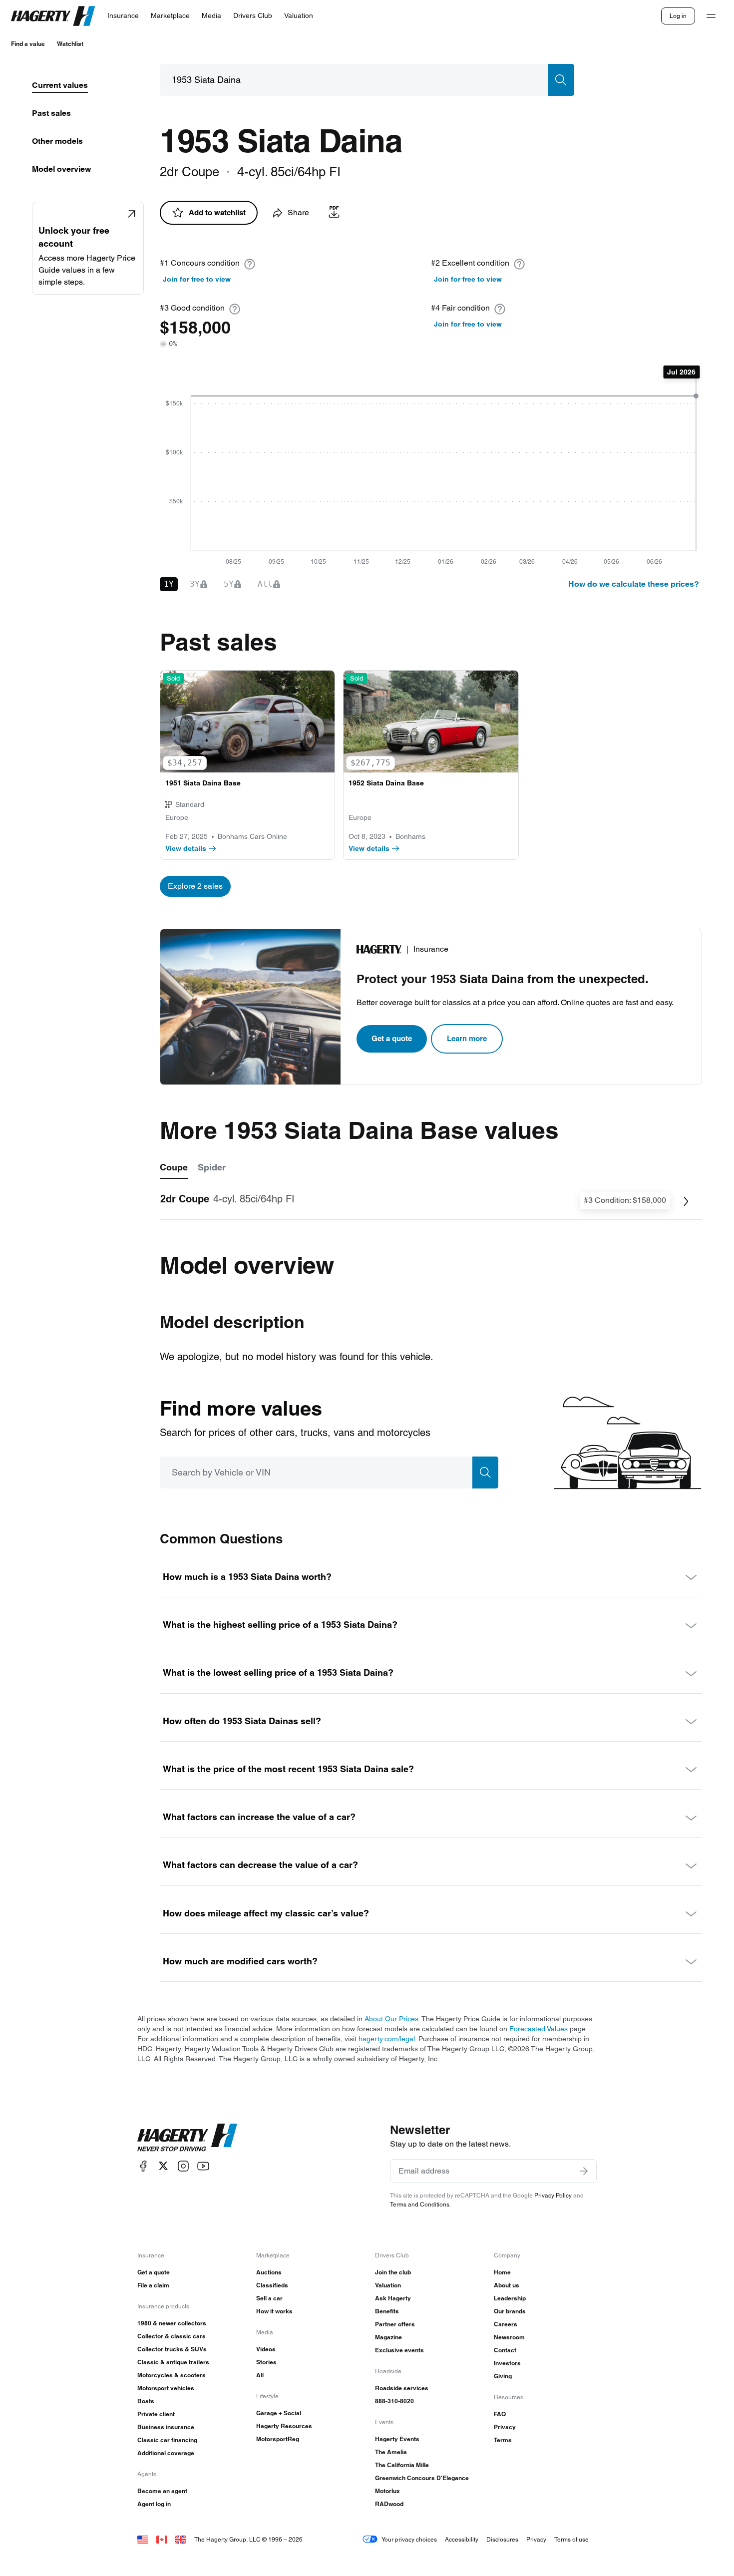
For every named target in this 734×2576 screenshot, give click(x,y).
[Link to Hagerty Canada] (162, 2539)
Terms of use (571, 2539)
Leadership (510, 2298)
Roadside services (402, 2388)
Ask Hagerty (393, 2298)
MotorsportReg (278, 2439)
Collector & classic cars (172, 2336)
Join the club (393, 2272)
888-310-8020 (394, 2401)
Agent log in (154, 2504)
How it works (274, 2311)
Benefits (387, 2311)
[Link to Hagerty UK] (181, 2539)
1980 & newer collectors (172, 2323)
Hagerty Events (397, 2439)
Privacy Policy (553, 2195)
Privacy (505, 2427)
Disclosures (502, 2539)
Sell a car (269, 2298)
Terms (503, 2440)
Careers (506, 2324)
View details (186, 848)
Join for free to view (197, 279)
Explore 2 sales (195, 886)
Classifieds (272, 2285)
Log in (678, 16)
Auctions (269, 2272)
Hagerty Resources (284, 2426)
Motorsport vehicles (166, 2388)
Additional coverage (166, 2453)
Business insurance (166, 2427)
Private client (156, 2414)
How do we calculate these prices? (634, 584)
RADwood (389, 2504)
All (260, 2375)
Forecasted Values (539, 2029)
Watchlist (70, 44)
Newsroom (509, 2337)
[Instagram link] (183, 2166)
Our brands (510, 2311)
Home (502, 2272)
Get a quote (392, 1038)
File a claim (153, 2285)
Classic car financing (167, 2440)
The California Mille (402, 2465)
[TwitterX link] (163, 2166)
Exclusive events (399, 2350)
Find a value (28, 44)
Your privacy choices (409, 2539)
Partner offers (395, 2324)
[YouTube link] (203, 2166)
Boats (146, 2401)
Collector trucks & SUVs (172, 2349)
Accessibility (462, 2539)
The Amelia (391, 2452)
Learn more (467, 1038)
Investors (507, 2363)
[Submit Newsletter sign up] (584, 2171)
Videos (266, 2349)
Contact (505, 2350)
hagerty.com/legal (387, 2039)
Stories (266, 2362)
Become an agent (162, 2491)
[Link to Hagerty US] (143, 2539)
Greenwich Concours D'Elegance (422, 2478)
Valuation (388, 2285)
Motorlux (387, 2491)
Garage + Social (279, 2413)
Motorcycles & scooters (172, 2375)
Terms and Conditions (420, 2204)
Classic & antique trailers (173, 2362)
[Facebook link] (143, 2166)
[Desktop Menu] (711, 16)
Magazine (388, 2337)
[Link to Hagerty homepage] (187, 2138)
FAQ (500, 2414)
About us (507, 2285)
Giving (503, 2376)
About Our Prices (391, 2019)
